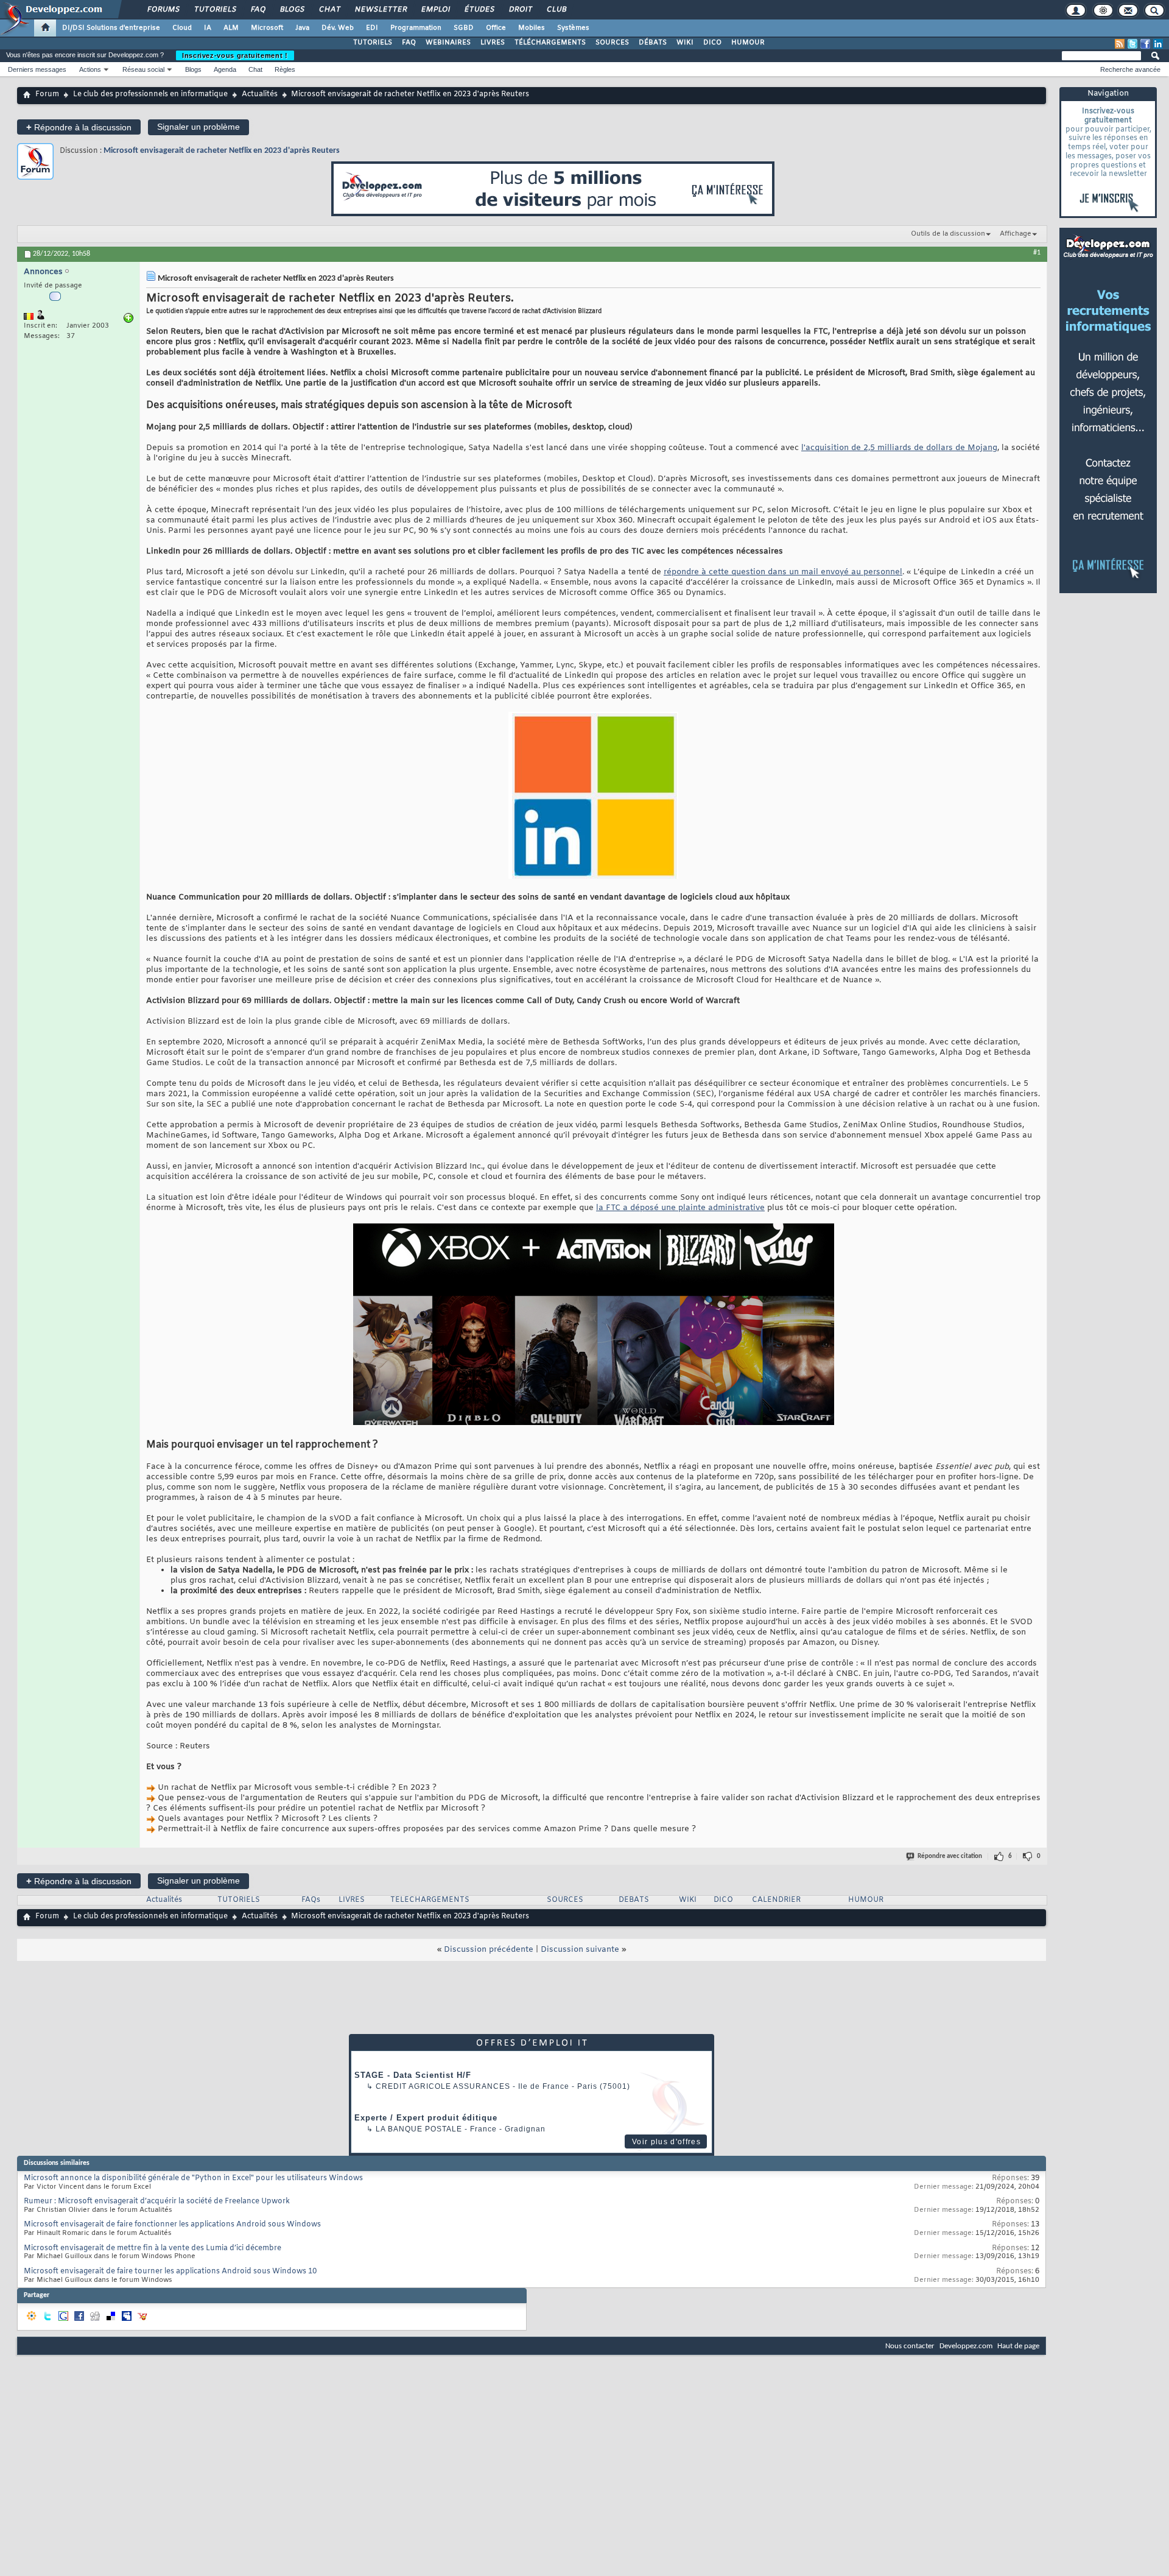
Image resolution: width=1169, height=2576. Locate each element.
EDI (372, 28)
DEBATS (634, 1900)
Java (302, 28)
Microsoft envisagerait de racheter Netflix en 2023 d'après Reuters (222, 151)
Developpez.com (966, 2346)
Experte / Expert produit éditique (426, 2118)
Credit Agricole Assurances (443, 2086)
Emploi (435, 10)
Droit (520, 10)
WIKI (685, 43)
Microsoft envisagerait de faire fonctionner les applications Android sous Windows (172, 2225)
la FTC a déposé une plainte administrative (680, 1208)
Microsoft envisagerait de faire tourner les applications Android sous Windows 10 (170, 2272)
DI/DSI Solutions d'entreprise (111, 28)
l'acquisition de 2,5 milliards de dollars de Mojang (899, 448)
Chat (329, 10)
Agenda (225, 69)
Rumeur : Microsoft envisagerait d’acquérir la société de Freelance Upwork (157, 2201)
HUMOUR (748, 43)
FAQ (258, 10)
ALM (231, 28)
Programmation (416, 28)
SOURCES (612, 43)
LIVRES (493, 43)
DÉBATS (653, 43)
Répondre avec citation (950, 1856)
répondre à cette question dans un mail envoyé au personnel (783, 572)
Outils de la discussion (948, 234)
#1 (1037, 253)
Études (479, 10)
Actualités (260, 94)
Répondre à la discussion (79, 127)
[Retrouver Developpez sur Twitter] (1132, 44)
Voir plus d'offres (666, 2142)
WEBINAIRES (448, 43)
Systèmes (573, 28)
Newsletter (380, 10)
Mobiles (532, 28)
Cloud (182, 28)
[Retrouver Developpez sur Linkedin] (1158, 44)
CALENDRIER (776, 1900)
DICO (712, 43)
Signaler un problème (198, 127)
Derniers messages (37, 69)
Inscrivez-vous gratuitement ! (235, 55)
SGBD (464, 28)
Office (496, 28)
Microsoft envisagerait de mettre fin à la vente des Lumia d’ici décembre (153, 2248)
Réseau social (143, 69)
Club (556, 10)
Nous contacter (910, 2346)
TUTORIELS (373, 43)
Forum (47, 94)
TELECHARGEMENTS (430, 1900)
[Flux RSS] (1120, 44)
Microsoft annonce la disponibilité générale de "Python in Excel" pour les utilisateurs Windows (193, 2178)
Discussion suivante (580, 1950)
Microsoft (267, 28)
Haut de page (1018, 2346)
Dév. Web (338, 28)
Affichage (1016, 234)
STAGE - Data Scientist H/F (413, 2075)
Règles (285, 69)
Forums (163, 10)
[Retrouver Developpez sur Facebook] (1145, 44)
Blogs (292, 10)
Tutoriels (215, 10)
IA (208, 28)
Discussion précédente (489, 1950)
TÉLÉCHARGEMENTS (550, 43)
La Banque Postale (419, 2129)
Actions (90, 69)
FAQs (311, 1900)
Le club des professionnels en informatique (150, 94)
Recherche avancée (1130, 69)
